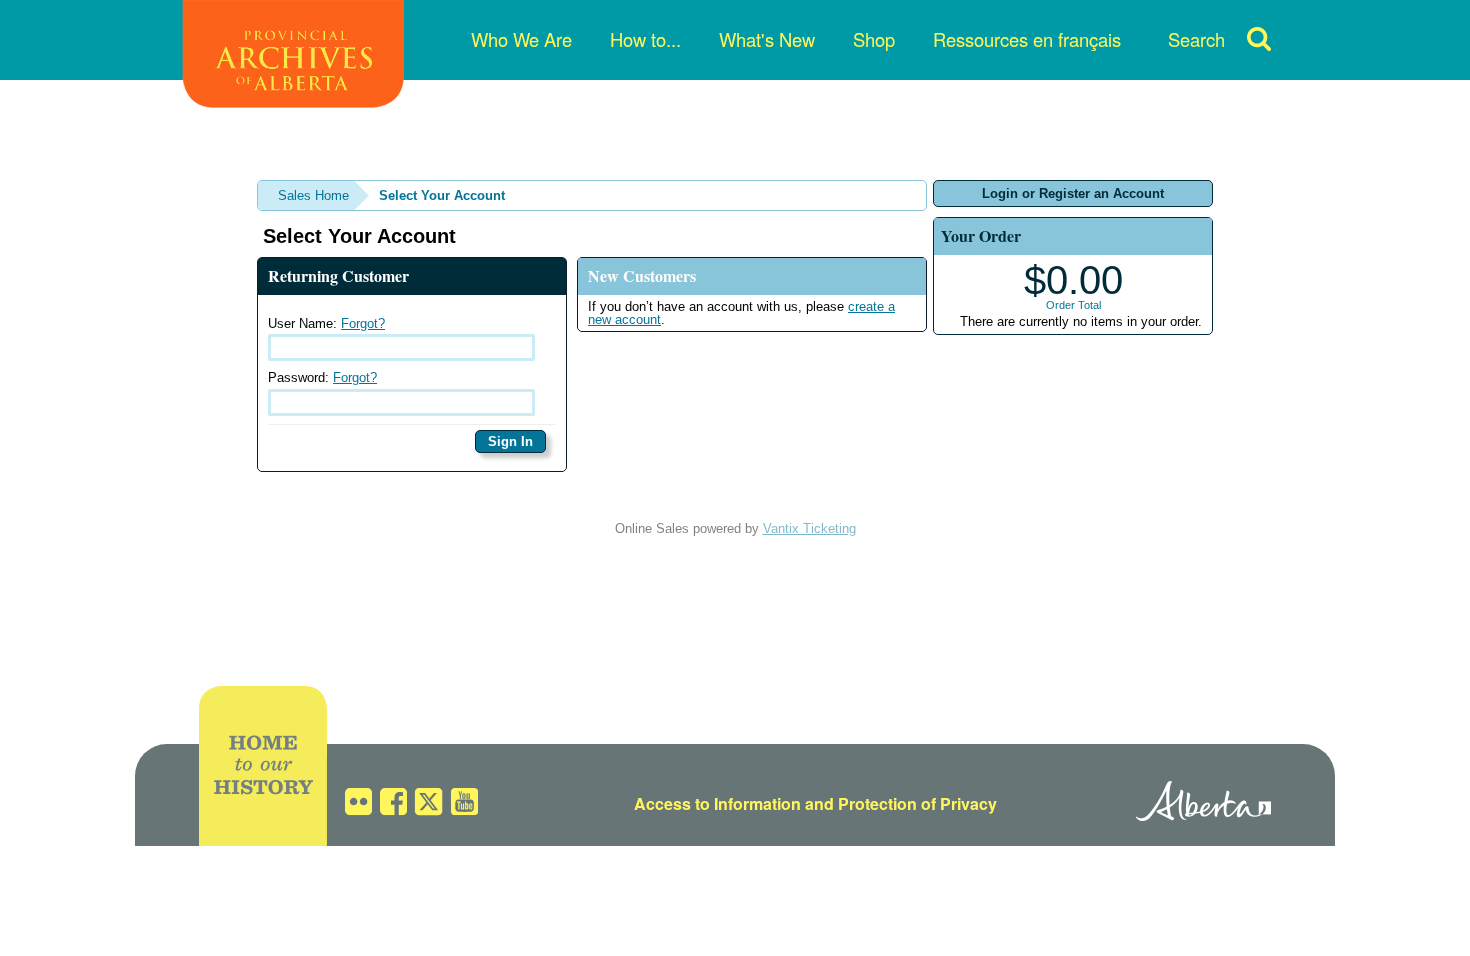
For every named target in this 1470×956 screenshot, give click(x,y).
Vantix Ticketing (809, 528)
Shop (874, 39)
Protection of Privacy (917, 803)
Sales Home (313, 195)
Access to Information (717, 803)
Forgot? (363, 323)
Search (1196, 39)
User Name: (326, 323)
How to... (645, 39)
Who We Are (521, 39)
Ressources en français (1027, 39)
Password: (322, 377)
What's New (767, 39)
